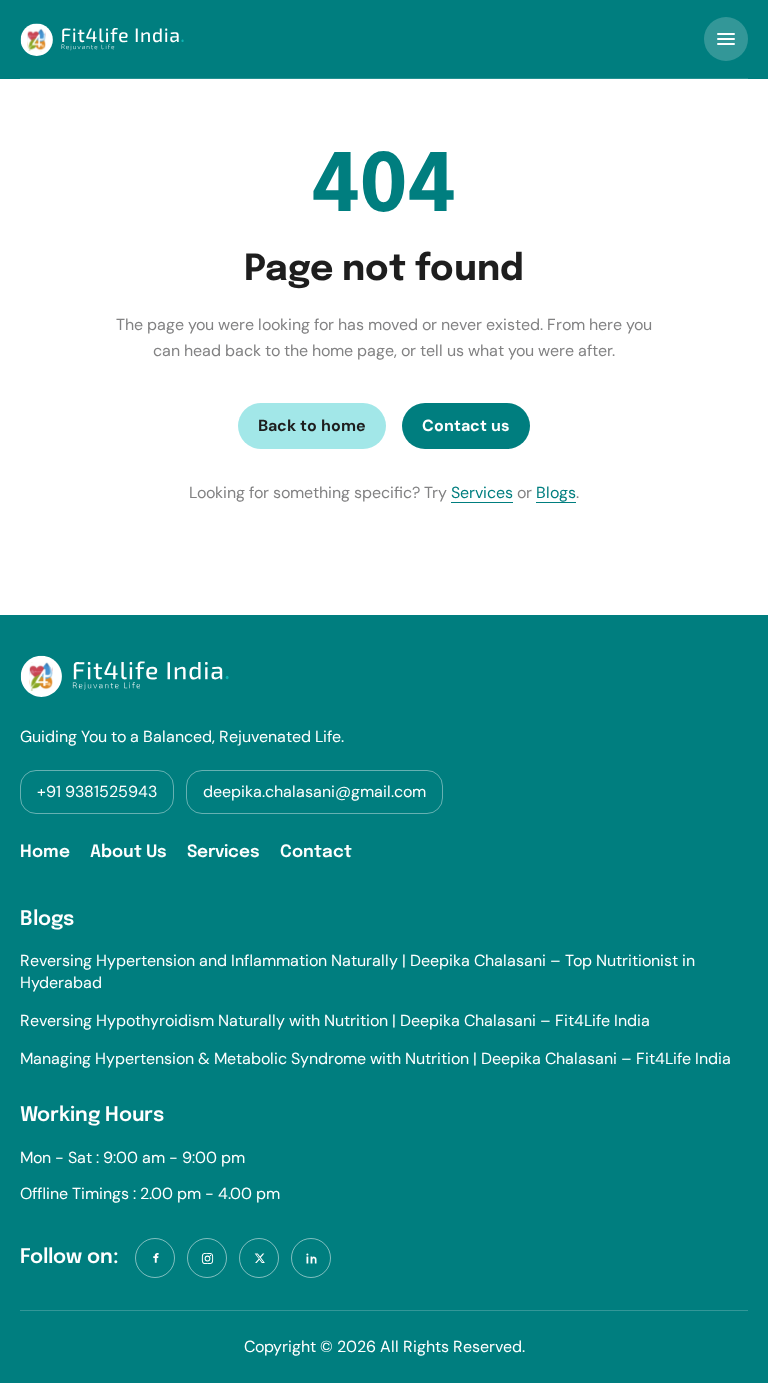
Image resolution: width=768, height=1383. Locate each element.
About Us (128, 852)
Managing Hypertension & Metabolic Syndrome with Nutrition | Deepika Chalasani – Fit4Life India (375, 1058)
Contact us (466, 425)
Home (45, 852)
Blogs (556, 492)
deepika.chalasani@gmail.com (314, 791)
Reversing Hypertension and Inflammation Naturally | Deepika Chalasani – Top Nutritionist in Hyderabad (357, 971)
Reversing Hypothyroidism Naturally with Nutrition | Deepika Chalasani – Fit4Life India (335, 1020)
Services (482, 492)
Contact (316, 852)
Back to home (312, 425)
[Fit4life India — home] (102, 39)
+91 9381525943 (97, 791)
